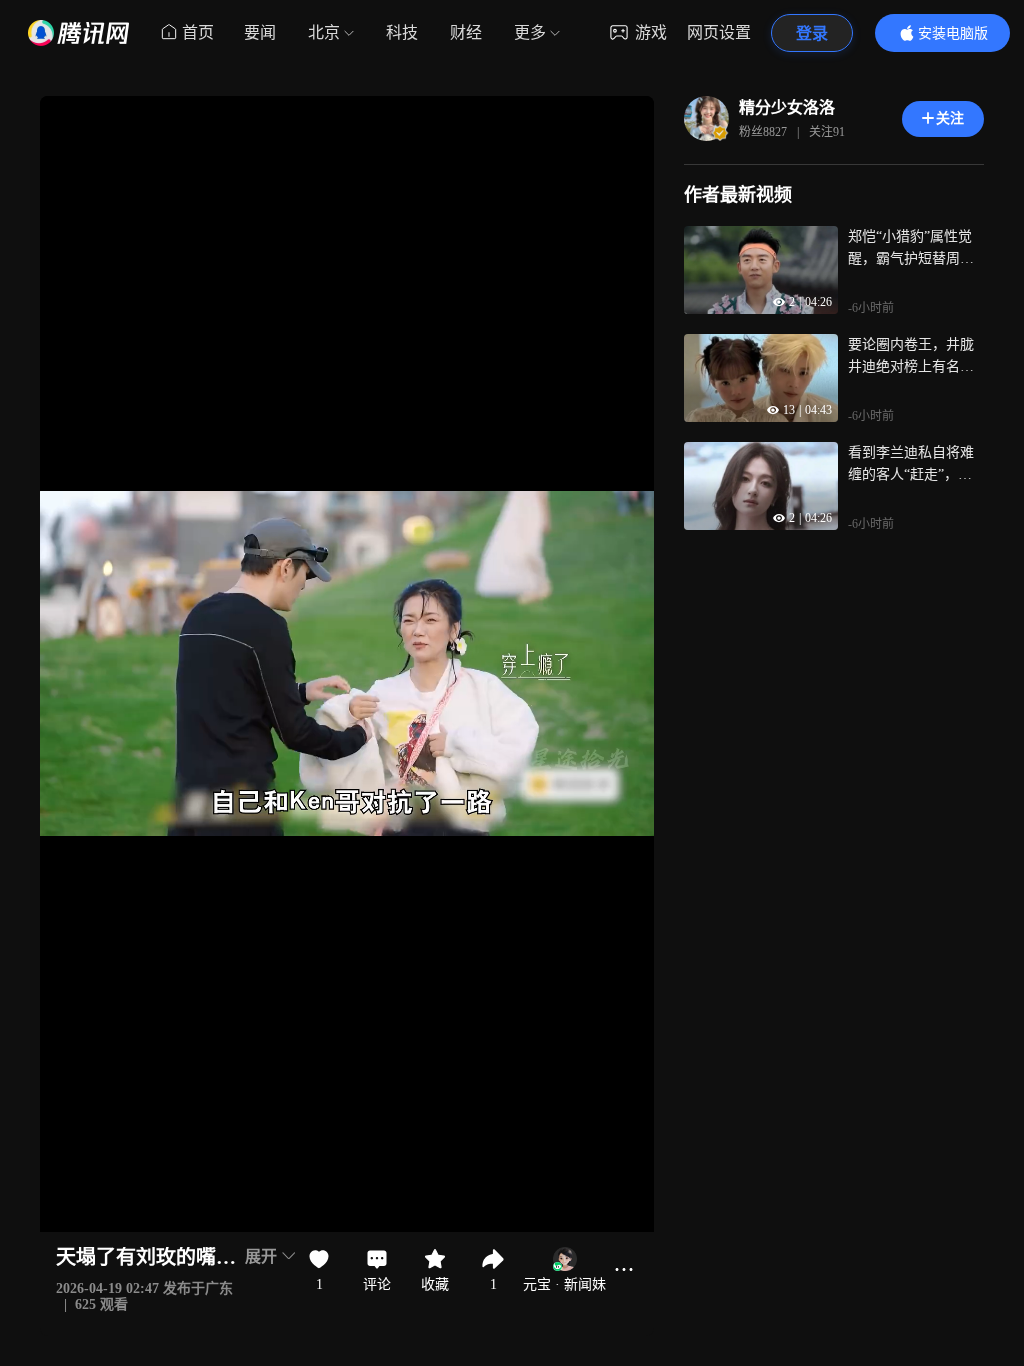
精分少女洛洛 (787, 107)
